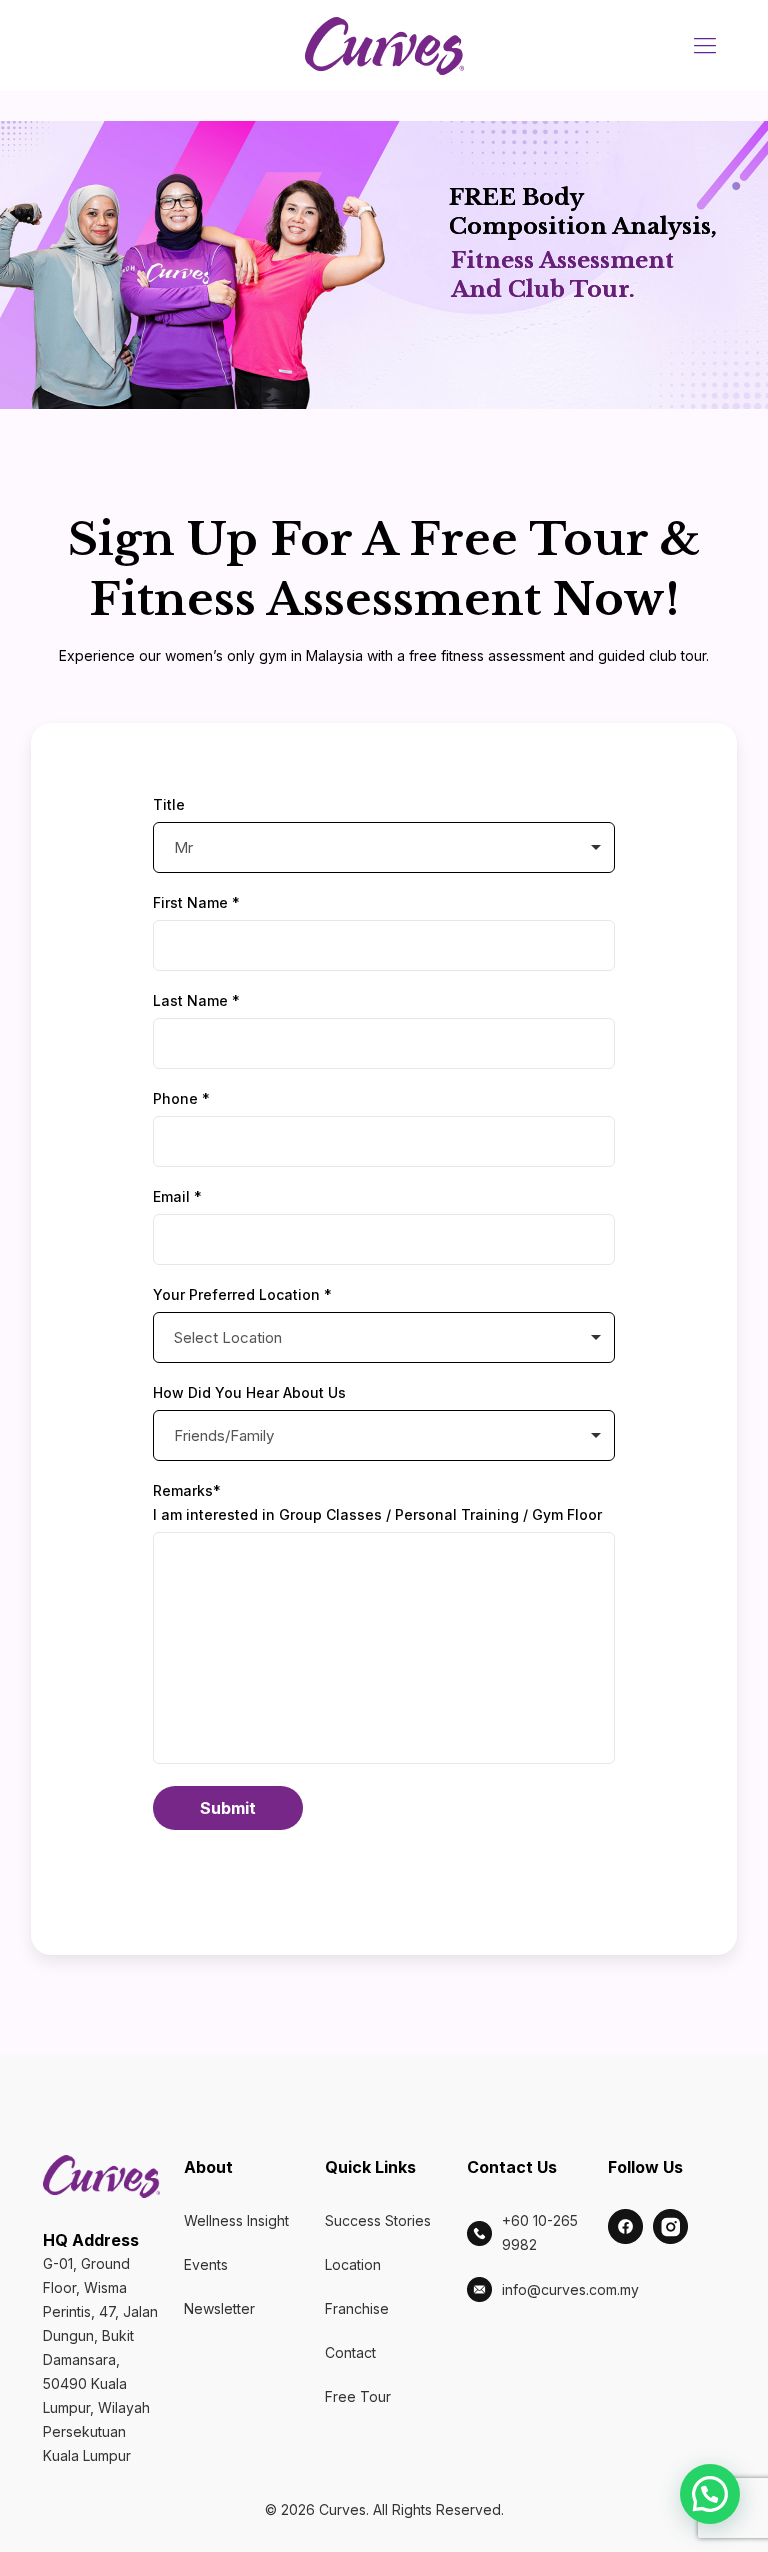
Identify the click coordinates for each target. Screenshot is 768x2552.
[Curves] (384, 45)
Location (353, 2264)
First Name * (196, 902)
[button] (710, 2494)
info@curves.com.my (570, 2289)
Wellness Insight (236, 2220)
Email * (177, 1196)
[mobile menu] (705, 45)
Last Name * (196, 1000)
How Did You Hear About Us (249, 1392)
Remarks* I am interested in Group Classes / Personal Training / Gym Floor (377, 1502)
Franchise (357, 2308)
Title (169, 804)
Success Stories (378, 2220)
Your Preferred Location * (242, 1294)
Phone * (181, 1098)
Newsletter (219, 2308)
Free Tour (358, 2396)
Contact (350, 2352)
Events (206, 2264)
